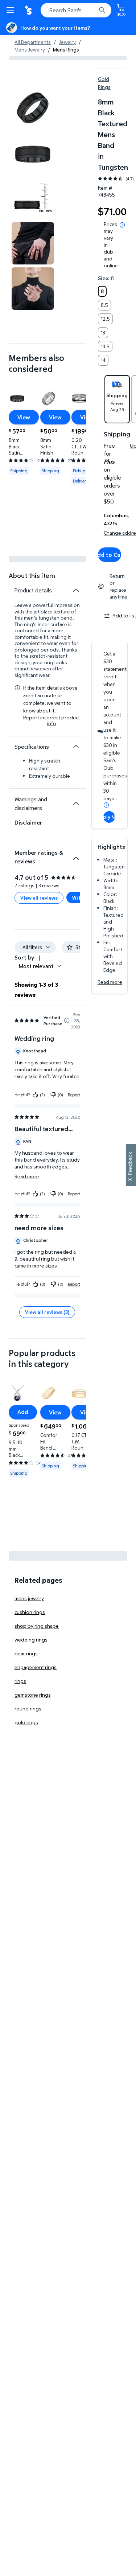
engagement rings (36, 1667)
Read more (110, 982)
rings (20, 1681)
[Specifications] (76, 747)
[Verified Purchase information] (67, 1020)
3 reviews (49, 885)
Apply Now (109, 817)
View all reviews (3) (47, 1312)
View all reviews (39, 898)
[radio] (102, 291)
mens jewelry (29, 1598)
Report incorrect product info (51, 720)
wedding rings (31, 1640)
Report (74, 1095)
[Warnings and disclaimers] (76, 804)
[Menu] (12, 10)
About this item (32, 576)
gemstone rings (33, 1695)
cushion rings (30, 1612)
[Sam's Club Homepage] (29, 10)
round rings (28, 1708)
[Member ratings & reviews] (76, 855)
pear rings (26, 1653)
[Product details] (76, 590)
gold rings (26, 1722)
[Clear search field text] (92, 10)
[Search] (102, 10)
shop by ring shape (37, 1626)
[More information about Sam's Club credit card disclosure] (106, 805)
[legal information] (122, 225)
